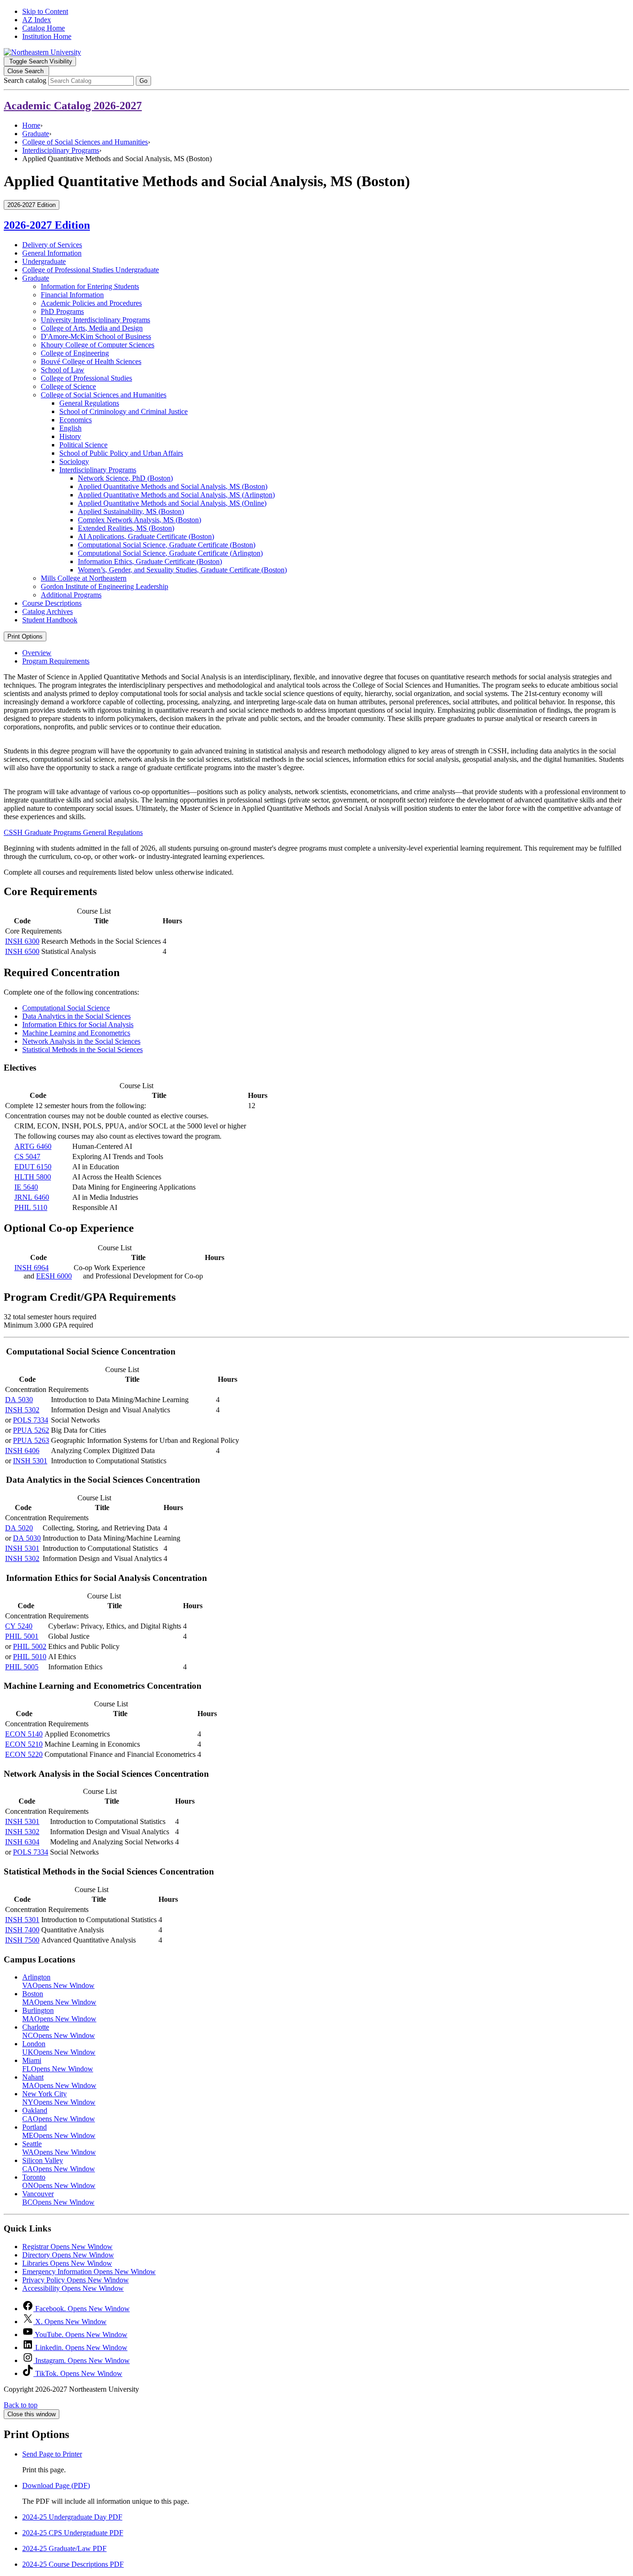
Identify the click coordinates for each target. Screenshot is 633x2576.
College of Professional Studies (86, 378)
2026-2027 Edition (47, 225)
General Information (52, 253)
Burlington (59, 2015)
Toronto (59, 2181)
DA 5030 (19, 1400)
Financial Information (72, 295)
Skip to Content (45, 11)
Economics (76, 420)
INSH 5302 (22, 1410)
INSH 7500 (22, 1940)
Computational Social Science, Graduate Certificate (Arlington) (170, 553)
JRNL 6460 (32, 1197)
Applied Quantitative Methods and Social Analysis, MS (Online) (172, 503)
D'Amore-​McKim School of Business (96, 336)
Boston (59, 1998)
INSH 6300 (22, 941)
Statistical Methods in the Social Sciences (82, 1050)
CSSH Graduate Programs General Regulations (73, 832)
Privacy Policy (76, 2280)
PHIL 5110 (31, 1207)
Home (31, 125)
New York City (59, 2098)
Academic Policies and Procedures (91, 303)
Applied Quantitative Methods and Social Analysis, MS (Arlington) (176, 495)
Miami (58, 2065)
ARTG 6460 (33, 1146)
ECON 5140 (24, 1734)
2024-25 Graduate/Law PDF (64, 2548)
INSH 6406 (22, 1451)
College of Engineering (75, 353)
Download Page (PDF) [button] (56, 2485)
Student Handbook (50, 620)
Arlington (58, 1981)
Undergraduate (44, 261)
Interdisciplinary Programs (61, 150)
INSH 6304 (22, 1842)
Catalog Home (44, 28)
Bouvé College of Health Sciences (91, 361)
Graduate (36, 134)
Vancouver (58, 2198)
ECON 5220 (24, 1754)
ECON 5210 (24, 1744)
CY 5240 (19, 1626)
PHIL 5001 (22, 1636)
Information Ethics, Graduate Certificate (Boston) (150, 561)
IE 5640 (26, 1187)
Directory (68, 2255)
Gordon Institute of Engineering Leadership (104, 586)
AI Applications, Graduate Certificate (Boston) (146, 536)
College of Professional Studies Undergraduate (91, 270)
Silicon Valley (59, 2165)
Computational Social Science (66, 1008)
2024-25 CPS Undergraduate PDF (73, 2533)
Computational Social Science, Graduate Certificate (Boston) (167, 545)
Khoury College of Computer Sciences (98, 345)
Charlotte (59, 2031)
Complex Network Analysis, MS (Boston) (139, 520)
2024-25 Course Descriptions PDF (73, 2564)
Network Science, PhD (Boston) (125, 478)
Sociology (74, 461)
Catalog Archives (47, 611)
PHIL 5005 (22, 1667)
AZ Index (37, 20)
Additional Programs (71, 595)
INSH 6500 (22, 951)
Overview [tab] (37, 653)
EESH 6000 (54, 1276)
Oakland (59, 2115)
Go (143, 81)
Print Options (25, 636)
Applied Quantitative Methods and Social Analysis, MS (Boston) (173, 486)
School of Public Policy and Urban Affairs (121, 453)
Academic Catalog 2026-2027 (73, 106)
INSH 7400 (22, 1930)
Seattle (59, 2148)
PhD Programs (62, 311)
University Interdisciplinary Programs (95, 320)
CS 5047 (27, 1156)
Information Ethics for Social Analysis (78, 1025)
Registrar (67, 2247)
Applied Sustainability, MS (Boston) (131, 511)
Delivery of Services (52, 245)
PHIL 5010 (30, 1657)
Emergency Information (89, 2272)
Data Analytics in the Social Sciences (76, 1016)
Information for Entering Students (90, 286)
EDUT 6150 (33, 1167)
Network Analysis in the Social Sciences (81, 1041)
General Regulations (89, 403)
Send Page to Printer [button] (52, 2454)
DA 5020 (19, 1528)
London (59, 2048)
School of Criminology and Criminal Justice (123, 411)
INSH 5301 (30, 1461)
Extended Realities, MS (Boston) (126, 528)
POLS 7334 (31, 1420)
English (70, 428)
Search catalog (25, 80)
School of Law (63, 370)
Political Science (83, 445)
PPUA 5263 (31, 1440)
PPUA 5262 (31, 1430)
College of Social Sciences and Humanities (85, 142)
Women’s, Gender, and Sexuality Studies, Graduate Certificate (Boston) (182, 570)
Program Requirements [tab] (56, 661)
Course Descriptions (52, 603)
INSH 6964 (32, 1268)
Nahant (59, 2081)
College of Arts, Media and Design (92, 328)
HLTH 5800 (33, 1177)
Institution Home (47, 36)
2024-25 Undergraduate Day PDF (72, 2517)
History (70, 436)
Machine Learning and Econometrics (76, 1033)
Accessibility (73, 2288)
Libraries (67, 2263)
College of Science (68, 386)
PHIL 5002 (30, 1646)
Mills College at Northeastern (84, 578)
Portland (59, 2131)
